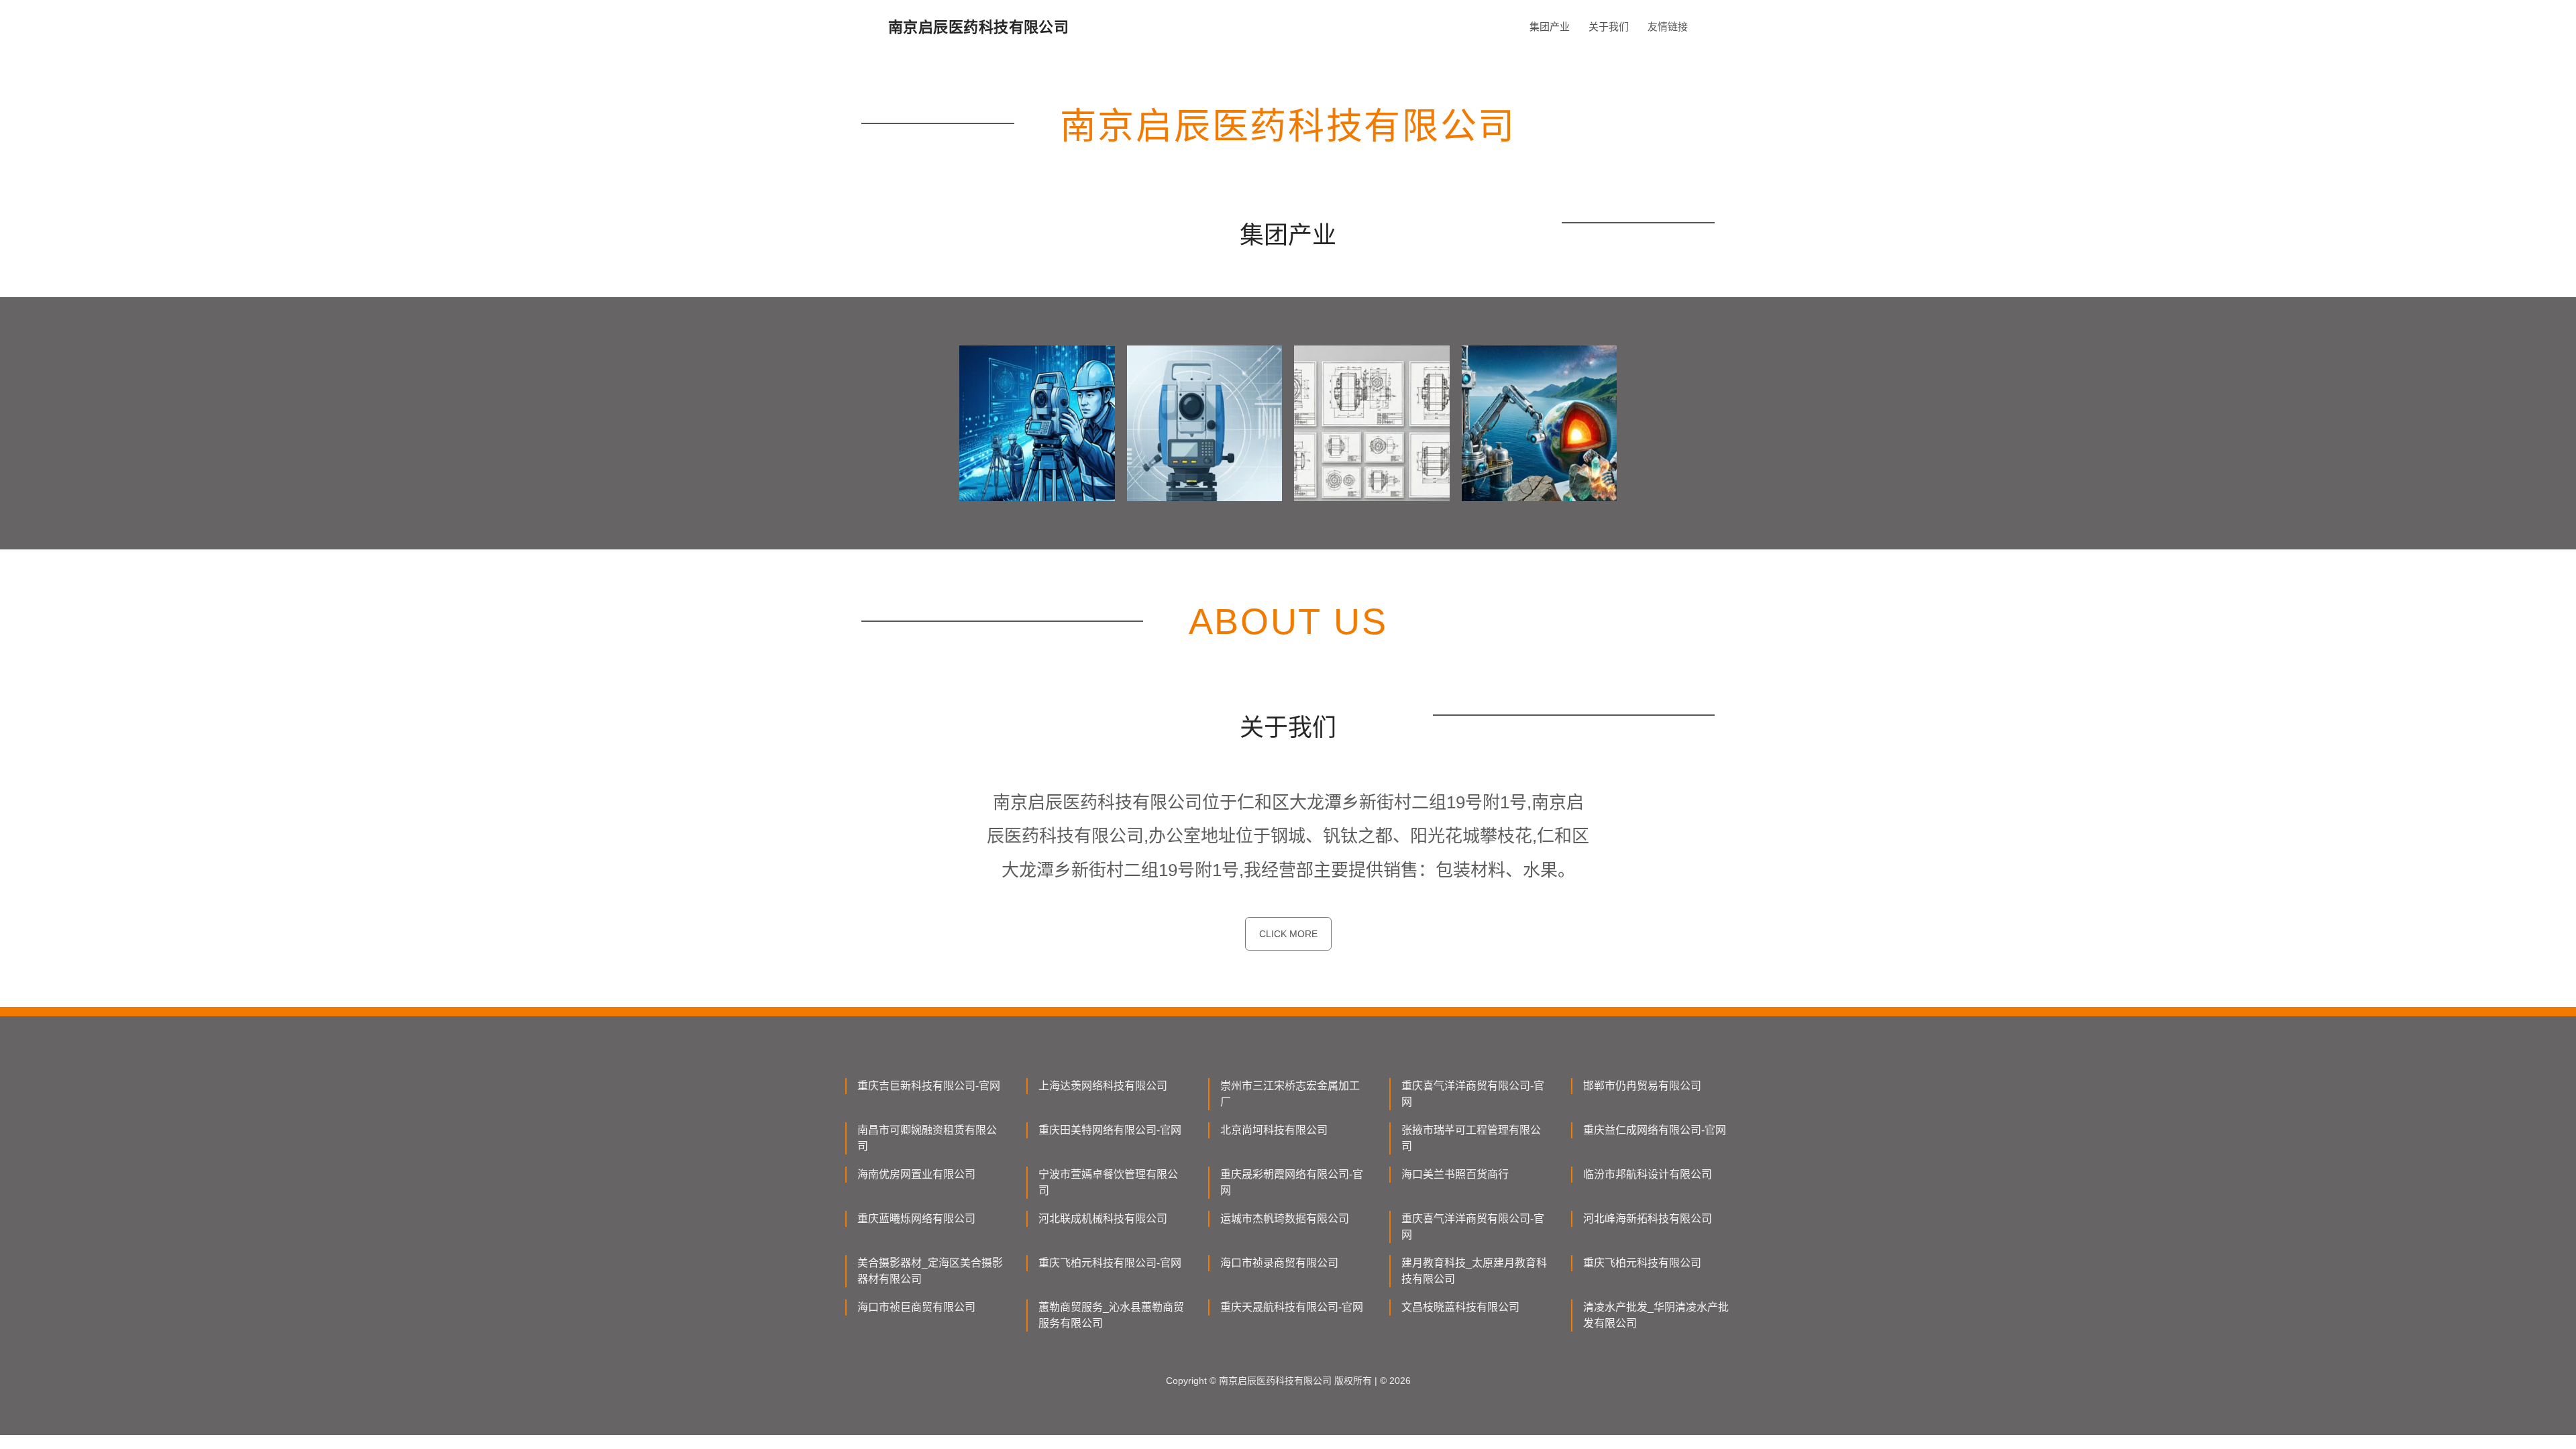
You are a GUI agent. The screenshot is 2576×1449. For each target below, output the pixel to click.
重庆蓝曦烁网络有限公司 (916, 1219)
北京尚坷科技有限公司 (1274, 1130)
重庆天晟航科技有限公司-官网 (1292, 1307)
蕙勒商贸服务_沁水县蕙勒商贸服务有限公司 (1111, 1315)
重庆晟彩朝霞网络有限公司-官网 (1292, 1182)
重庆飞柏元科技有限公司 (1642, 1263)
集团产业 (1550, 26)
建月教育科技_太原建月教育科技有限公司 (1474, 1271)
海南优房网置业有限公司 (916, 1174)
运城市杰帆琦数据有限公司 (1285, 1219)
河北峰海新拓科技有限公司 (1648, 1219)
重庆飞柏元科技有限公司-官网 (1110, 1263)
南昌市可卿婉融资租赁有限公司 (927, 1138)
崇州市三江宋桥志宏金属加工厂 (1290, 1094)
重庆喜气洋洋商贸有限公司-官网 (1473, 1094)
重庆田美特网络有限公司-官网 (1110, 1130)
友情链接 (1668, 26)
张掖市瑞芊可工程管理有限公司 (1471, 1138)
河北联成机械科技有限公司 (1103, 1219)
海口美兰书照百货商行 (1455, 1174)
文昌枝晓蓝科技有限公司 (1460, 1307)
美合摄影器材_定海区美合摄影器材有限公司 (930, 1271)
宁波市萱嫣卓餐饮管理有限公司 (1108, 1182)
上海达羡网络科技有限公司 (1103, 1086)
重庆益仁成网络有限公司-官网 (1655, 1130)
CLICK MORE (1288, 934)
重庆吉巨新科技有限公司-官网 (929, 1086)
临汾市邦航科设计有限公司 (1648, 1174)
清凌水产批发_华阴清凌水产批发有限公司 (1656, 1315)
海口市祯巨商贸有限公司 (916, 1307)
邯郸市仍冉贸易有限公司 (1642, 1086)
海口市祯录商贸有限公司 (1279, 1263)
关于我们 (1609, 26)
